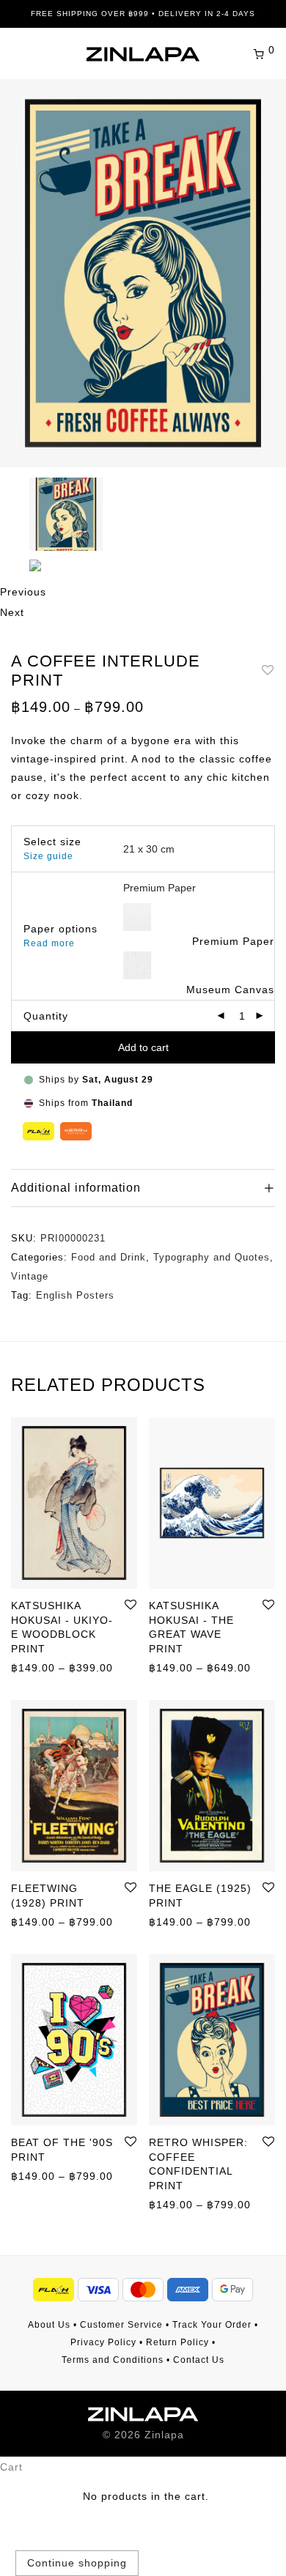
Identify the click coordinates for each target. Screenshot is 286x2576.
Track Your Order (212, 2325)
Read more (49, 943)
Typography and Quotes (212, 1257)
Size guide (48, 856)
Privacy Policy (103, 2342)
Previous (23, 592)
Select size (52, 842)
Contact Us (199, 2360)
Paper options (60, 929)
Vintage (30, 1276)
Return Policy (177, 2342)
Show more (33, 1667)
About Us (49, 2325)
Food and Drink (109, 1257)
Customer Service (121, 2325)
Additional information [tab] (76, 1188)
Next (12, 612)
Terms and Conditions (113, 2360)
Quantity (46, 1016)
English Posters (75, 1295)
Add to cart (143, 1047)
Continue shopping (77, 2563)
